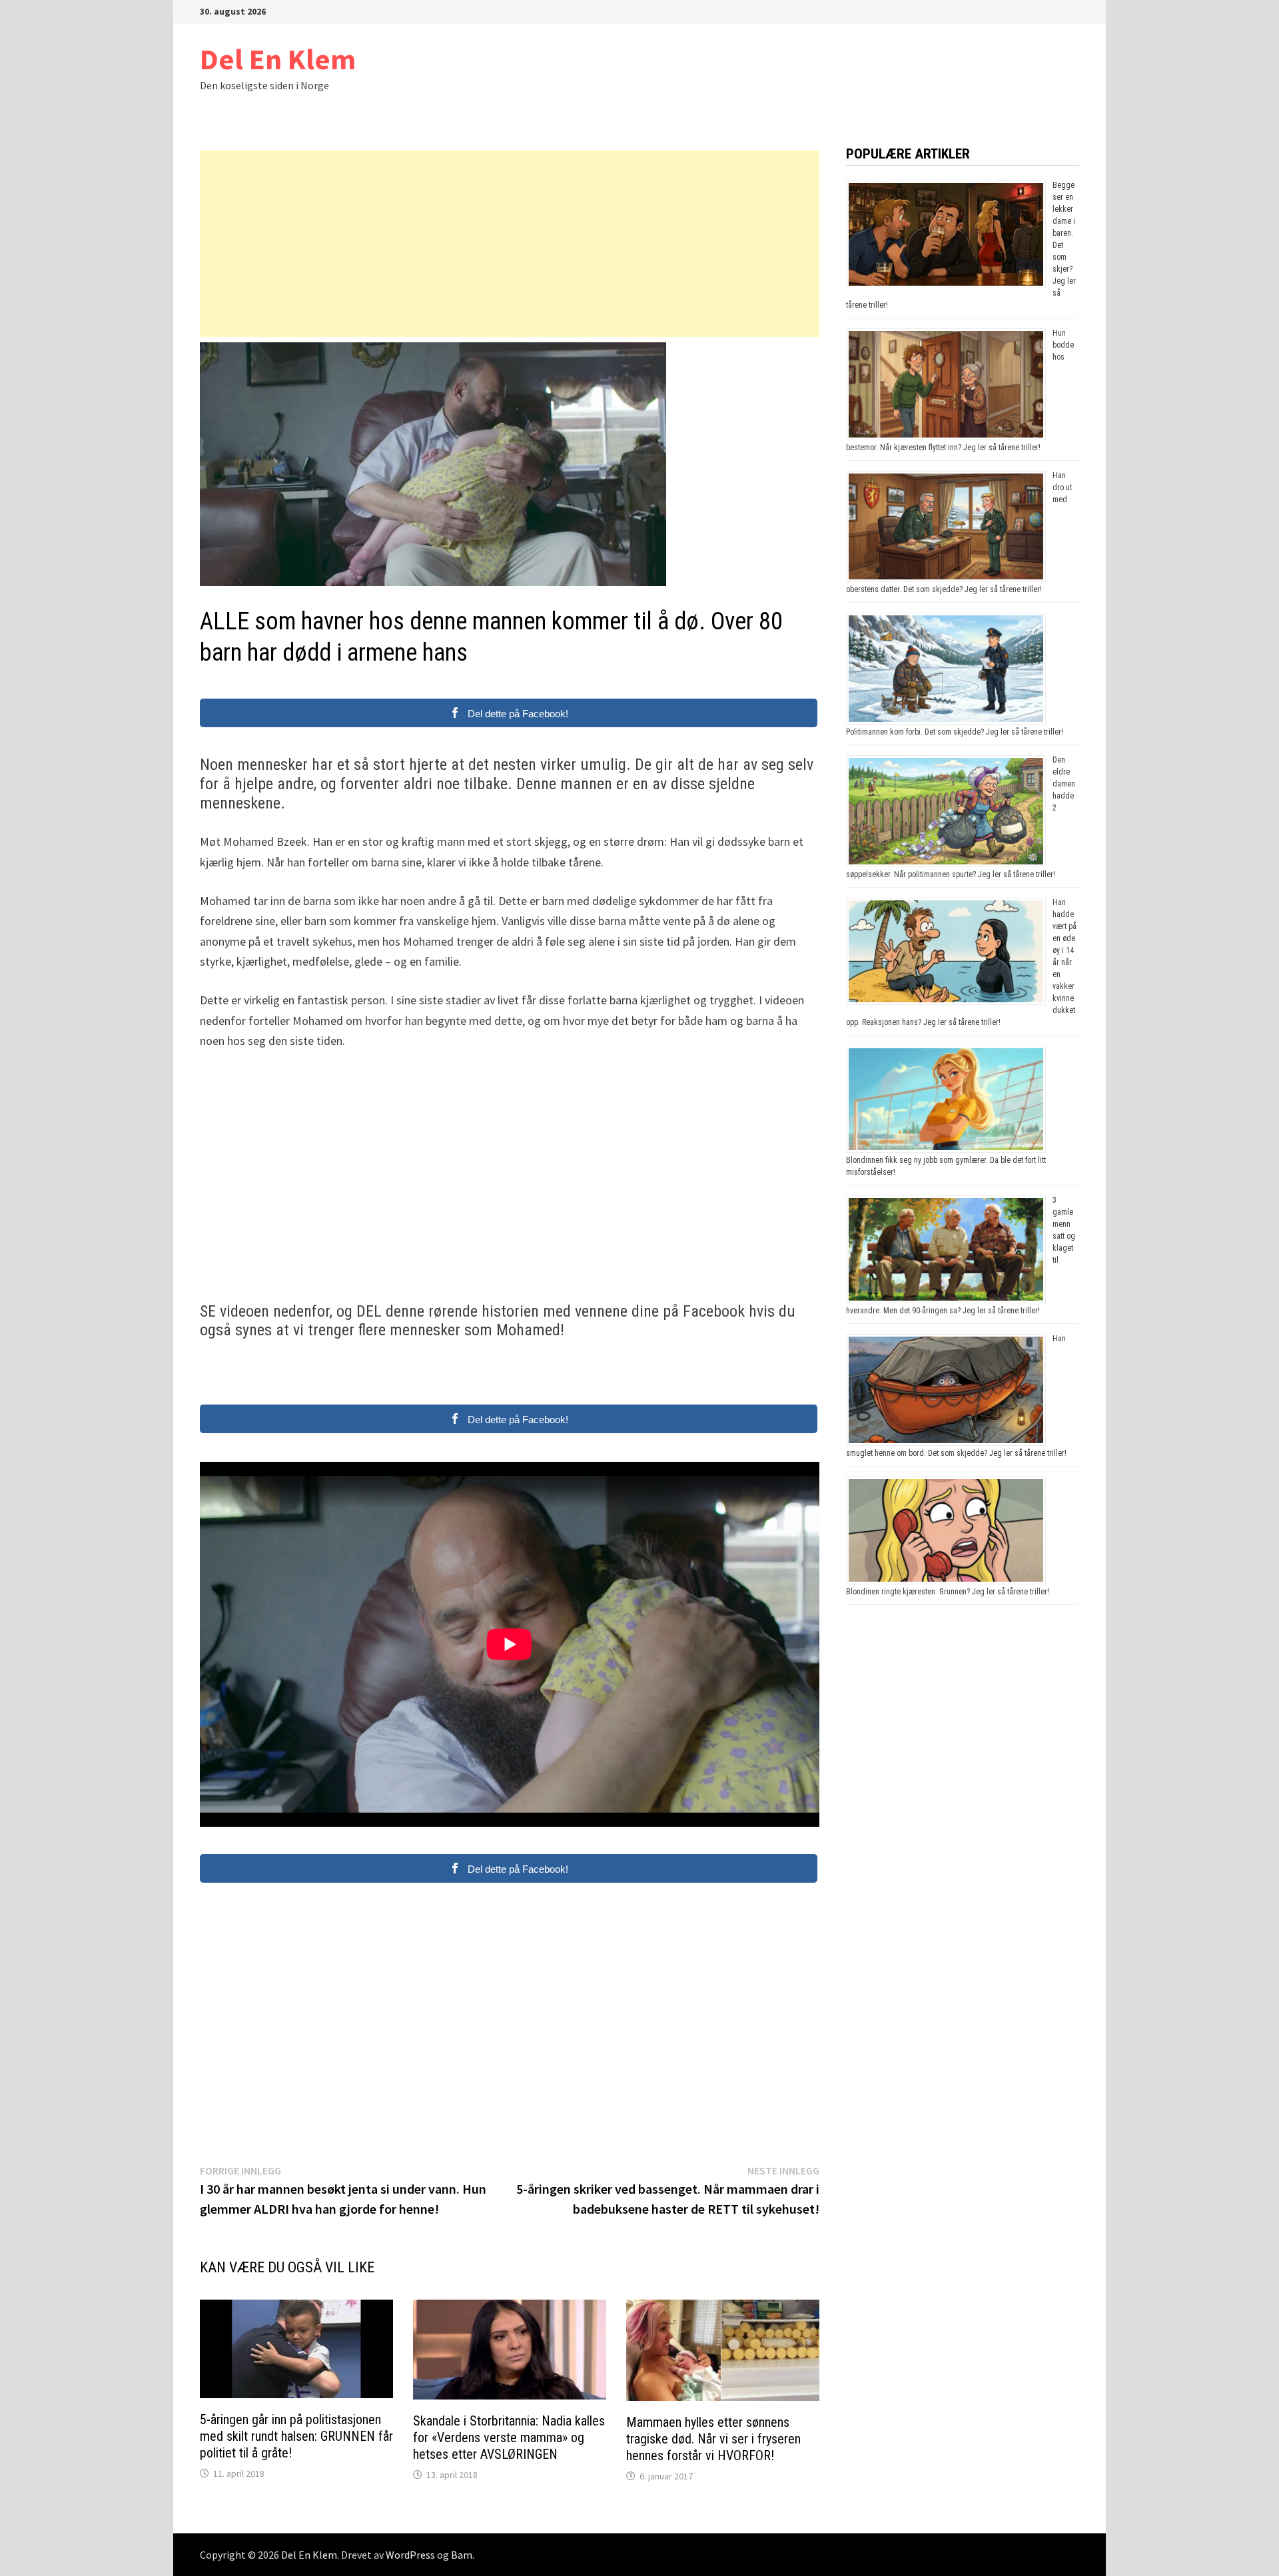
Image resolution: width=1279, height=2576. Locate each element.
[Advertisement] (510, 244)
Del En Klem (278, 59)
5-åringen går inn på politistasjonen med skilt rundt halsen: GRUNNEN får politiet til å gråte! (296, 2436)
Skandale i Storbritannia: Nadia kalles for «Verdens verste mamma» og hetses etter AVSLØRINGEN (509, 2437)
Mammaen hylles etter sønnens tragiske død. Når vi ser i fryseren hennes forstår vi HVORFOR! (713, 2439)
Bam (462, 2555)
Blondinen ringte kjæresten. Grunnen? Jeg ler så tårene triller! (948, 1592)
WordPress (410, 2555)
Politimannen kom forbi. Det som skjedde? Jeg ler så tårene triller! (955, 732)
